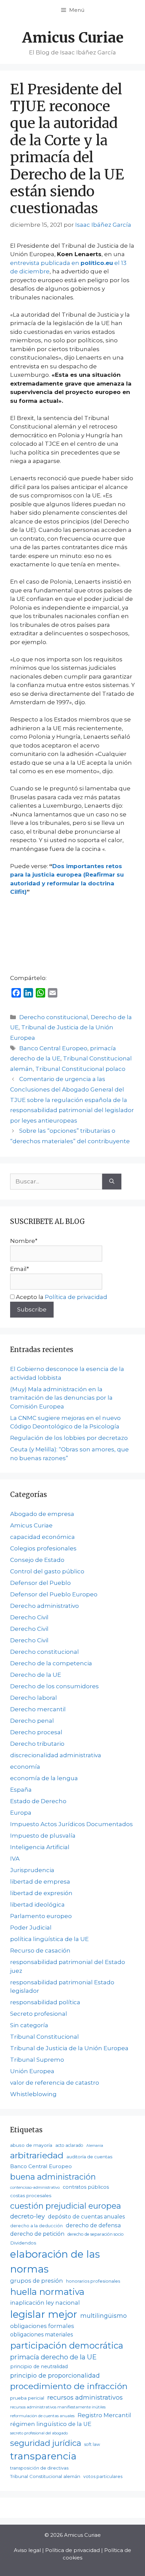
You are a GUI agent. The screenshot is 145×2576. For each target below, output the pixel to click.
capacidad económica (42, 1537)
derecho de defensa (93, 2225)
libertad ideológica (37, 1905)
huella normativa (47, 2292)
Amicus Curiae (73, 38)
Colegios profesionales (43, 1548)
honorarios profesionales (93, 2281)
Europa (21, 1813)
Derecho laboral (34, 1698)
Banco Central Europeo (53, 1048)
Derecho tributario (37, 1744)
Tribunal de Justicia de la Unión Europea (69, 2048)
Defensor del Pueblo (40, 1583)
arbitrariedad (37, 2155)
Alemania (95, 2146)
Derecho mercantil (38, 1709)
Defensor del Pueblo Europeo (54, 1594)
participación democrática (67, 2345)
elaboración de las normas (55, 2262)
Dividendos (23, 2243)
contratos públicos (86, 2187)
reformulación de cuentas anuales (42, 2416)
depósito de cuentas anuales (86, 2217)
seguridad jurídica (46, 2443)
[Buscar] (112, 1182)
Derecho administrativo (45, 1606)
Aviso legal (27, 2550)
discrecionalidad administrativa (56, 1755)
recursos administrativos (85, 2397)
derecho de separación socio (96, 2234)
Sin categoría (29, 2025)
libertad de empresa (40, 1882)
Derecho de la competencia (51, 1663)
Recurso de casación (40, 1951)
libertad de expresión (41, 1893)
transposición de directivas (39, 2468)
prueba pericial (27, 2398)
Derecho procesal (36, 1732)
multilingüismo (104, 2316)
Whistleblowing (33, 2094)
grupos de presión (37, 2281)
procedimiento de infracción (69, 2386)
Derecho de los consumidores (54, 1686)
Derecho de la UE (36, 1675)
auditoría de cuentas (89, 2157)
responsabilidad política (45, 2002)
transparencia (43, 2456)
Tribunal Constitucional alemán (45, 2476)
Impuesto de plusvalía (43, 1836)
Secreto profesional (39, 2014)
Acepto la (61, 1297)
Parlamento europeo (41, 1916)
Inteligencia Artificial (40, 1847)
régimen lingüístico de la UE (51, 2424)
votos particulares (103, 2476)
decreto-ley (27, 2216)
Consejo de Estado (37, 1560)
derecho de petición (37, 2234)
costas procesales (31, 2195)
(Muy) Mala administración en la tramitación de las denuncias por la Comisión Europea (61, 1398)
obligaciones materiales (41, 2335)
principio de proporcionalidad (55, 2375)
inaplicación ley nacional (45, 2303)
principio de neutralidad (39, 2366)
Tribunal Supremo (37, 2060)
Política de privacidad (76, 1297)
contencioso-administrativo (35, 2187)
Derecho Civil (29, 1617)
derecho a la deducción (36, 2226)
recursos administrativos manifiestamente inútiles (58, 2407)
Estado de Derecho (38, 1801)
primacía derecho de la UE (53, 2357)
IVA (15, 1859)
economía (25, 1767)
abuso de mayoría (31, 2145)
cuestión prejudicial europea (66, 2206)
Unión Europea (32, 2071)
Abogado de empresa (42, 1514)
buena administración (53, 2177)
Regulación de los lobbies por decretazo (69, 1438)
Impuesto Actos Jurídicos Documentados (71, 1824)
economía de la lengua (44, 1778)
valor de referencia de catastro (55, 2083)
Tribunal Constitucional (45, 2037)
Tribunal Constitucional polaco (80, 1069)
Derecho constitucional (54, 1017)
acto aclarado (69, 2145)
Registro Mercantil (104, 2415)
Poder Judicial (31, 1928)
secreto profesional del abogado (39, 2433)
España (21, 1790)
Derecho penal (32, 1721)
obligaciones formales (42, 2326)
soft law (92, 2444)
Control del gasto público (47, 1571)
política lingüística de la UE (49, 1939)
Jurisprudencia (32, 1870)
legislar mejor (44, 2314)
